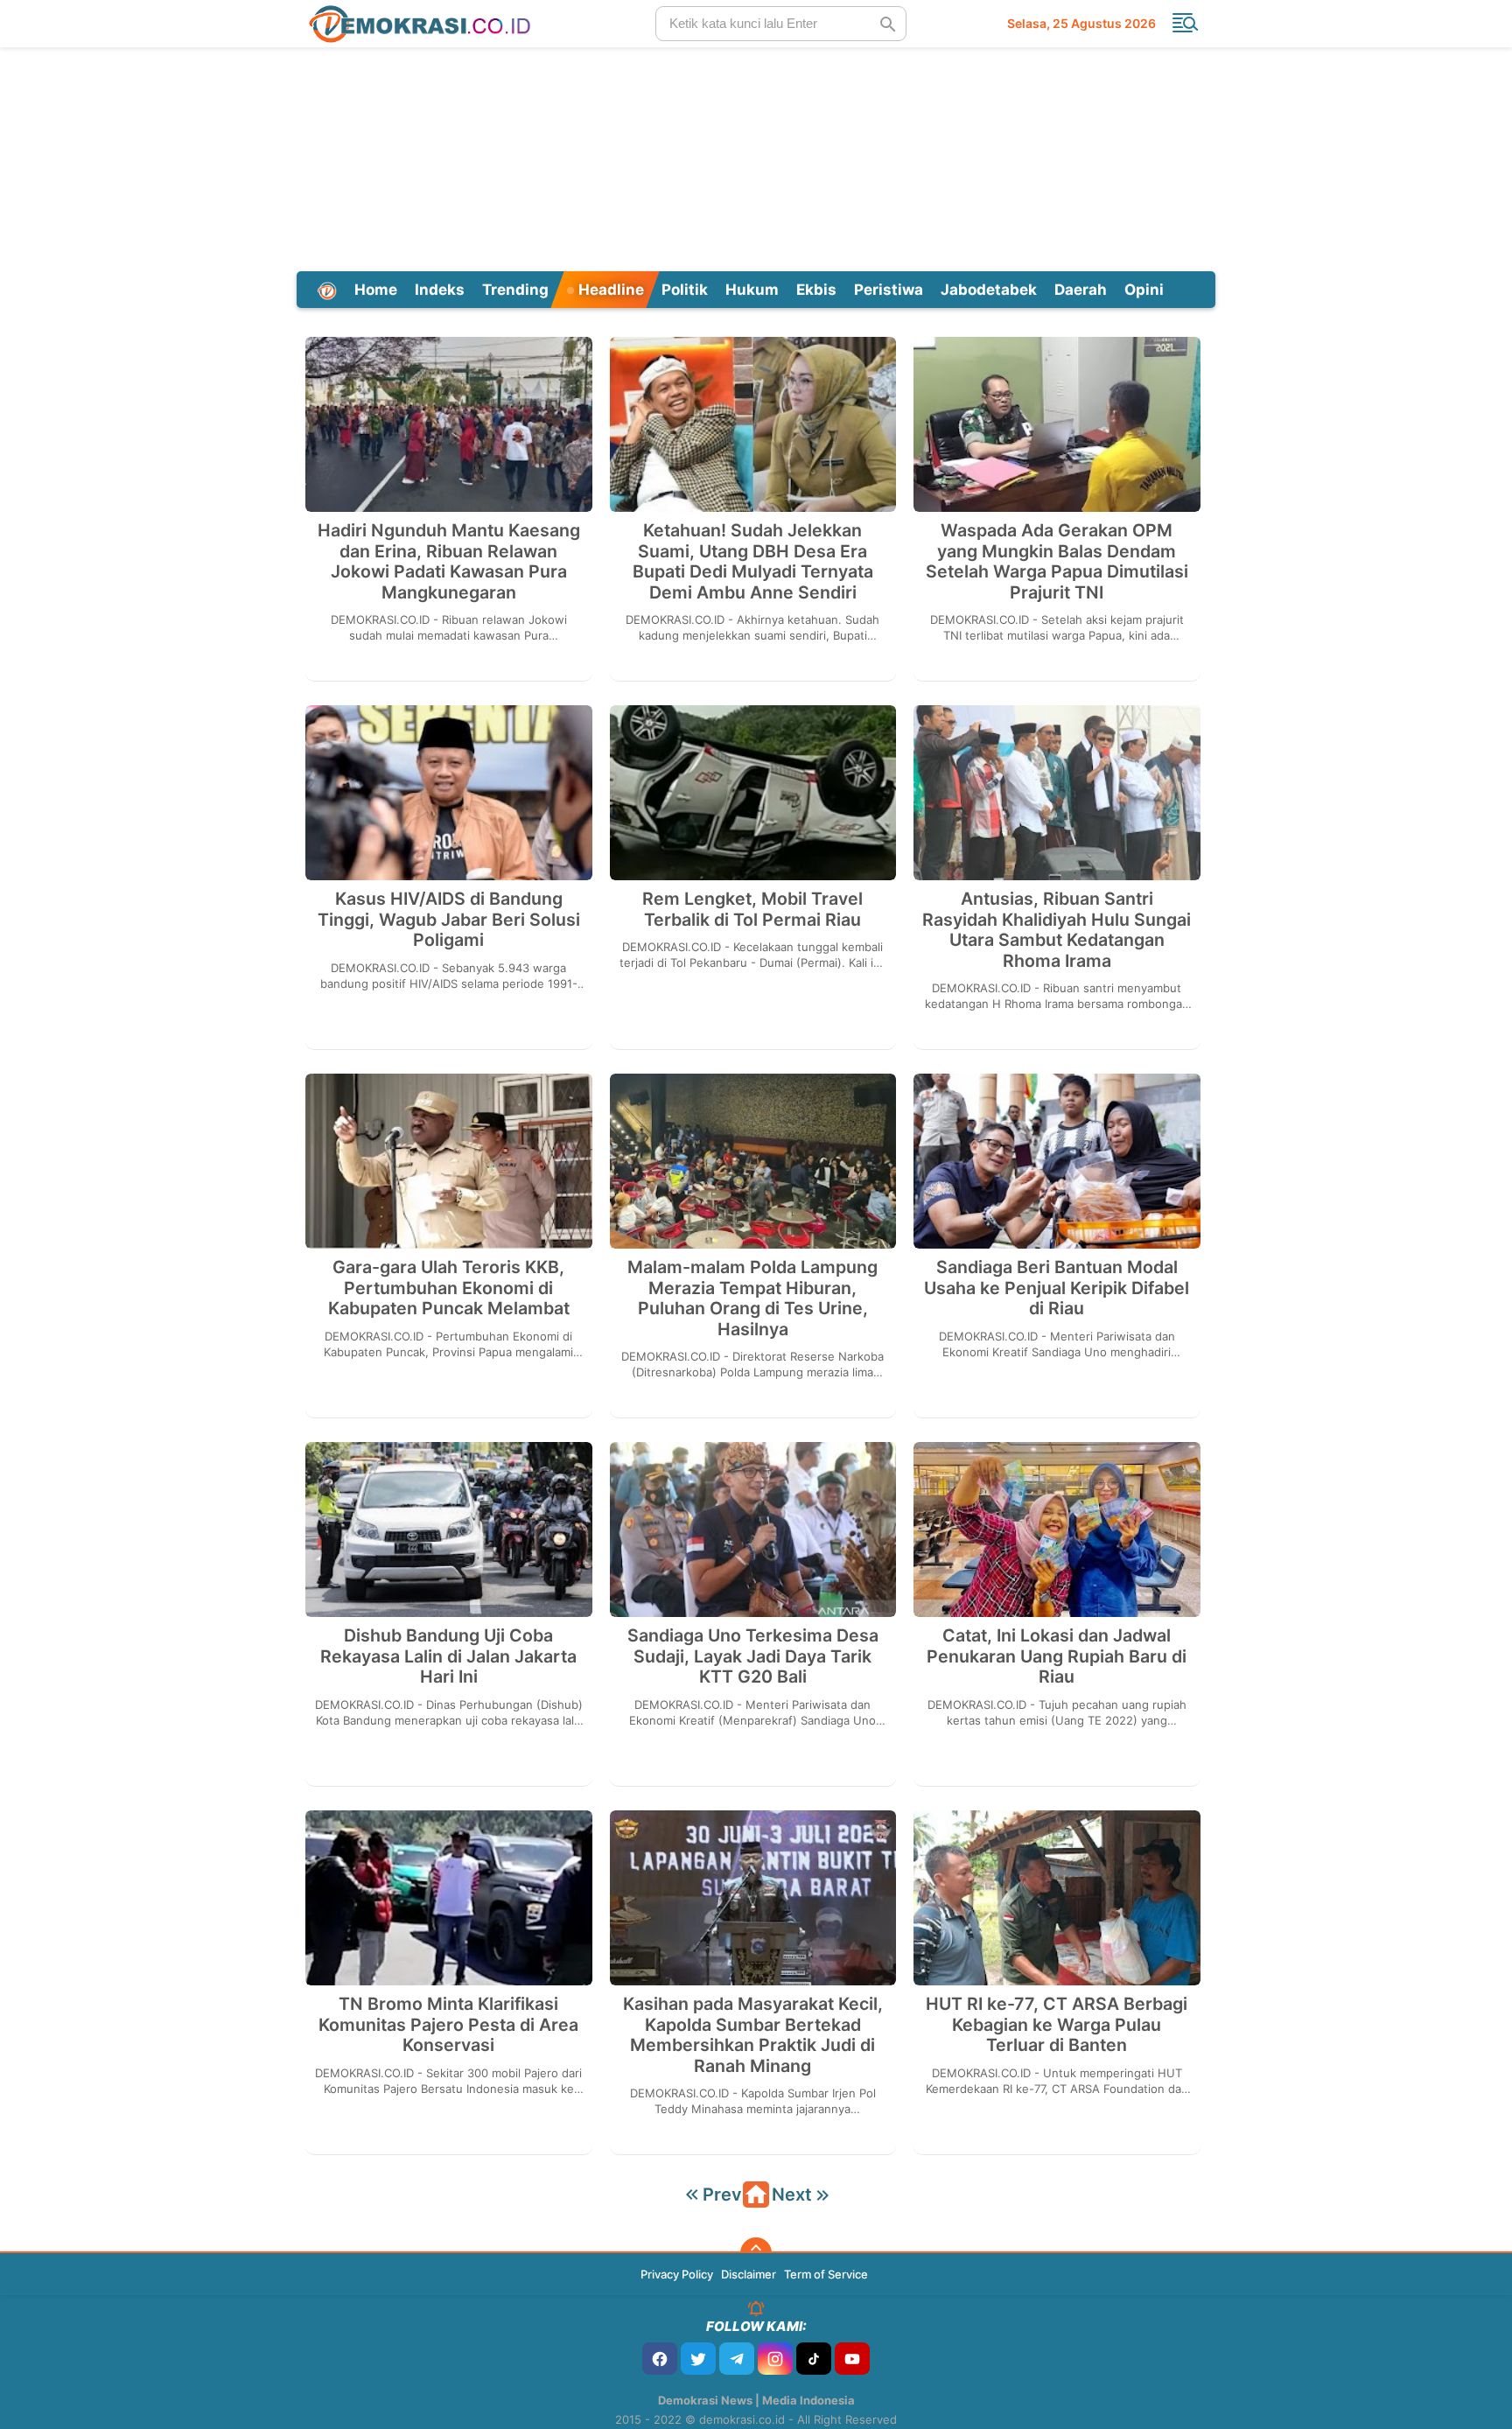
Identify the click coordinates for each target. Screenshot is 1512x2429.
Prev (722, 2194)
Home (376, 290)
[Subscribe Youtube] (852, 2359)
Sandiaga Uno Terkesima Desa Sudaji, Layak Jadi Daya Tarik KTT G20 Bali (753, 1656)
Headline (609, 290)
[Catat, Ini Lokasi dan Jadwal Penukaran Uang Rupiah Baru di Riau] (1057, 1529)
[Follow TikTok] (814, 2359)
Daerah (1081, 290)
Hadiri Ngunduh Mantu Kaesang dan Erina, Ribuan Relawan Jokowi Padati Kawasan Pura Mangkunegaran (449, 562)
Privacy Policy (677, 2274)
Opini (1144, 290)
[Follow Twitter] (698, 2359)
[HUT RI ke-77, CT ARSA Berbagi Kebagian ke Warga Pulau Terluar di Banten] (1057, 1898)
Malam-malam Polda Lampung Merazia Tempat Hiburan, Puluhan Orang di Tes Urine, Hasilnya (752, 1298)
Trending (515, 290)
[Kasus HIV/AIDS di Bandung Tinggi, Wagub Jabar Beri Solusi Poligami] (449, 793)
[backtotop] (756, 2253)
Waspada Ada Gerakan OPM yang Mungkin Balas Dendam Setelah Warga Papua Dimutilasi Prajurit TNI (1057, 562)
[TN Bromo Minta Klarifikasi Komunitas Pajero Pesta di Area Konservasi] (449, 1898)
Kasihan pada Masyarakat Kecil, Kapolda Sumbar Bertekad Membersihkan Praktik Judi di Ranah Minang (753, 2035)
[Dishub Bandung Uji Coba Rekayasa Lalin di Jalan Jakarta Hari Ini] (449, 1529)
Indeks (440, 290)
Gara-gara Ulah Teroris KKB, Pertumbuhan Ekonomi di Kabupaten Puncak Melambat (449, 1288)
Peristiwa (889, 290)
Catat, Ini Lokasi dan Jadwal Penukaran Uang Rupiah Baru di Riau (1057, 1656)
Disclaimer (749, 2274)
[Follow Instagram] (775, 2359)
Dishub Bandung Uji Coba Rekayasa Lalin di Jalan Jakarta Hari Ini (448, 1656)
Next (792, 2194)
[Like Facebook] (660, 2359)
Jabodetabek (989, 290)
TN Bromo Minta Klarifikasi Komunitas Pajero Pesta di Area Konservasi (448, 2025)
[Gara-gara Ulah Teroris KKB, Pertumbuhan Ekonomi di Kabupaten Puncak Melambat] (449, 1161)
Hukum (752, 290)
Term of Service (826, 2274)
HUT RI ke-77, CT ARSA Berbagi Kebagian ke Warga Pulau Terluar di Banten (1057, 2025)
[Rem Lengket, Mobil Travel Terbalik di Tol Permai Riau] (753, 793)
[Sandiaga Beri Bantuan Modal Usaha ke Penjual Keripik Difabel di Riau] (1057, 1161)
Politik (685, 290)
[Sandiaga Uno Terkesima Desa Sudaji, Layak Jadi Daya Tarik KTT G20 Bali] (753, 1529)
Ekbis (816, 290)
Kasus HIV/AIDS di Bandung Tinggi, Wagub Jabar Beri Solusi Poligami (449, 920)
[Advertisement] (756, 157)
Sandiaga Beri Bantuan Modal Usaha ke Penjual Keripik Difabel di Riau (1057, 1288)
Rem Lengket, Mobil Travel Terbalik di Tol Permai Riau (752, 910)
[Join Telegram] (737, 2359)
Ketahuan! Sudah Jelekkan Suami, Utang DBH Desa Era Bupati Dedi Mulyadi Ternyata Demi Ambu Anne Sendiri (753, 562)
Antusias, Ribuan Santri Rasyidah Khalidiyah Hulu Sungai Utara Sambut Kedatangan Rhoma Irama (1057, 930)
